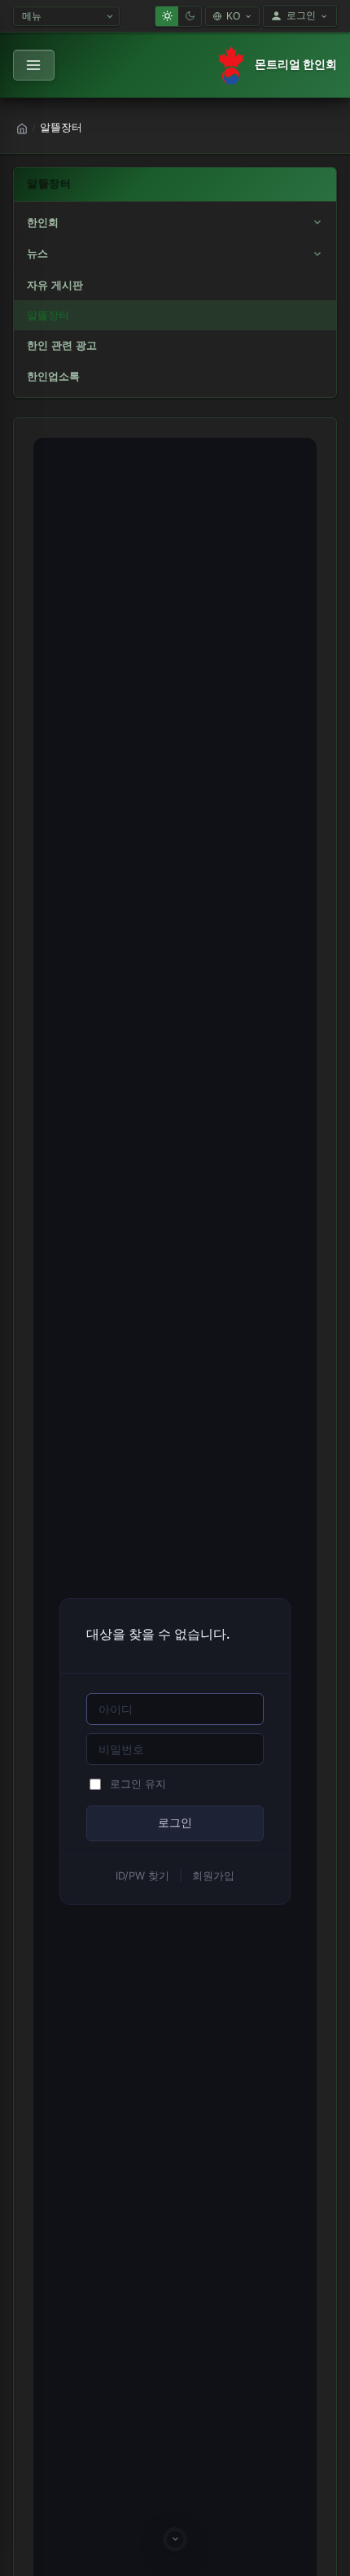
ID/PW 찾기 (142, 1876)
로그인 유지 (138, 1784)
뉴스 (37, 253)
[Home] (22, 129)
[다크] (190, 16)
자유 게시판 (55, 285)
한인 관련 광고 (62, 345)
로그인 (301, 15)
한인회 (43, 223)
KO (233, 16)
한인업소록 (53, 376)
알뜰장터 (48, 315)
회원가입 (213, 1876)
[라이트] (167, 16)
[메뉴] (34, 65)
